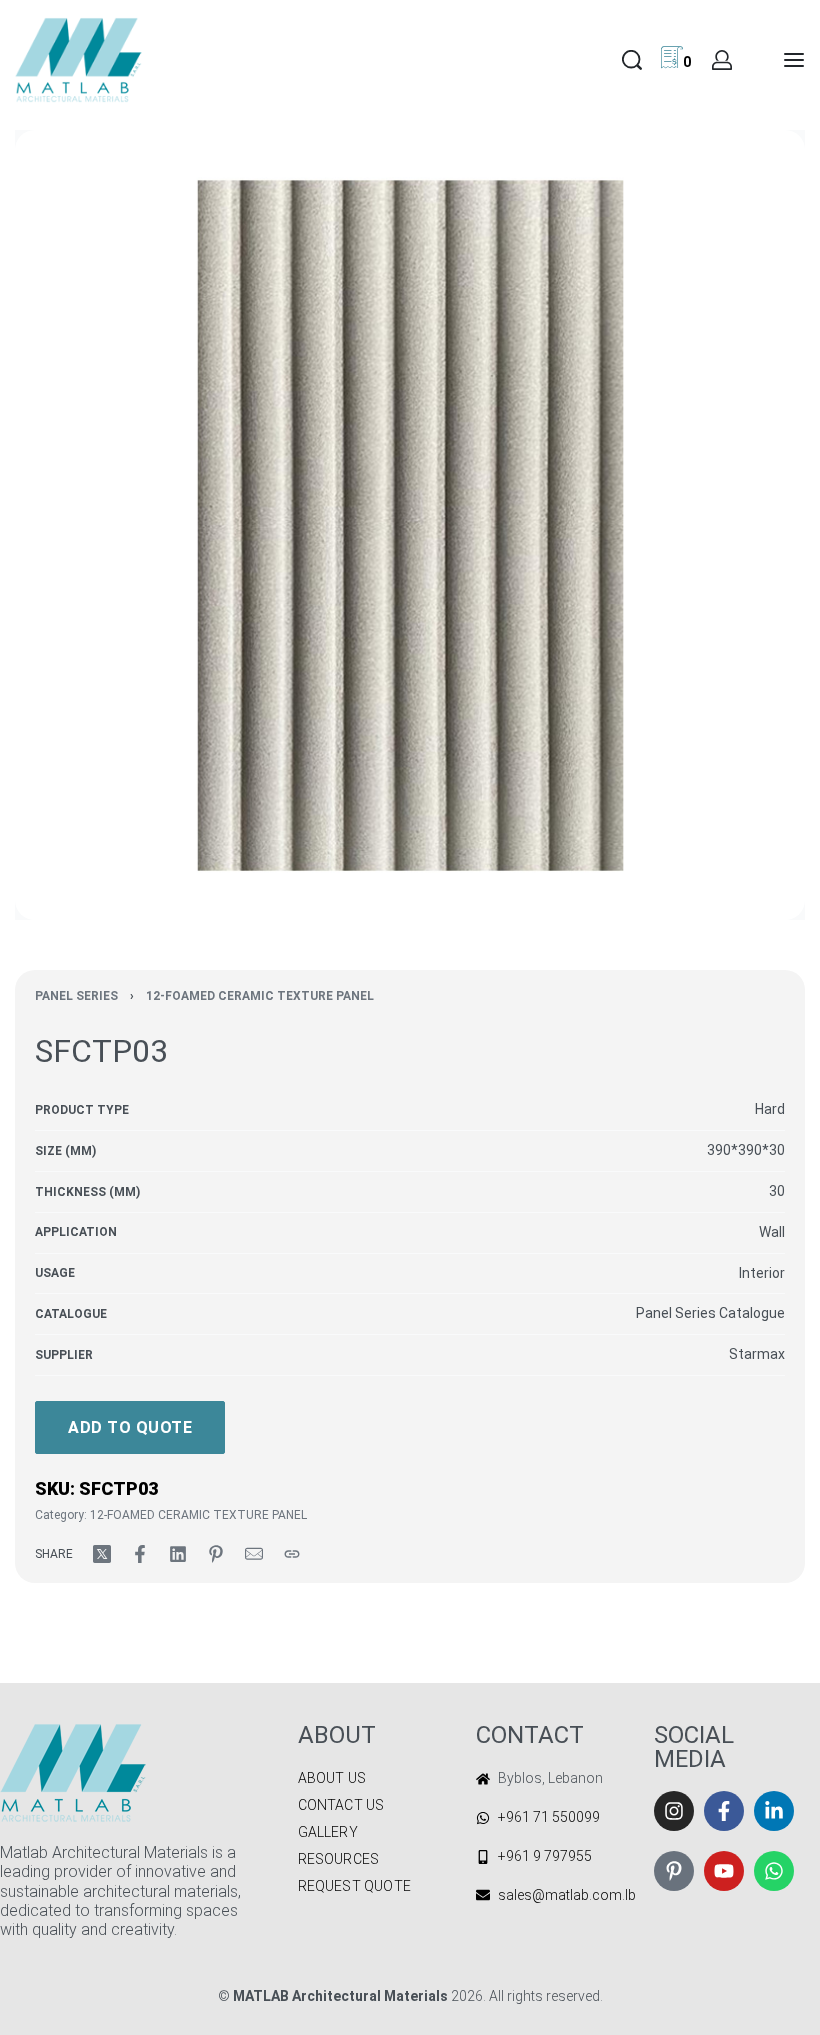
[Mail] (254, 1554)
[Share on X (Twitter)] (102, 1554)
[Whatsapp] (774, 1871)
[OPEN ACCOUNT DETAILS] (722, 60)
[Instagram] (674, 1811)
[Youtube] (724, 1871)
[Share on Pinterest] (216, 1554)
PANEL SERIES (76, 996)
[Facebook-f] (724, 1811)
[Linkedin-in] (774, 1811)
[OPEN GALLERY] (410, 525)
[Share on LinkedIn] (178, 1554)
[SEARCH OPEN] (632, 60)
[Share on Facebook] (140, 1554)
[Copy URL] (292, 1554)
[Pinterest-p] (674, 1871)
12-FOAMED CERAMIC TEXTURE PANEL (260, 996)
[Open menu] (794, 60)
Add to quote (130, 1427)
